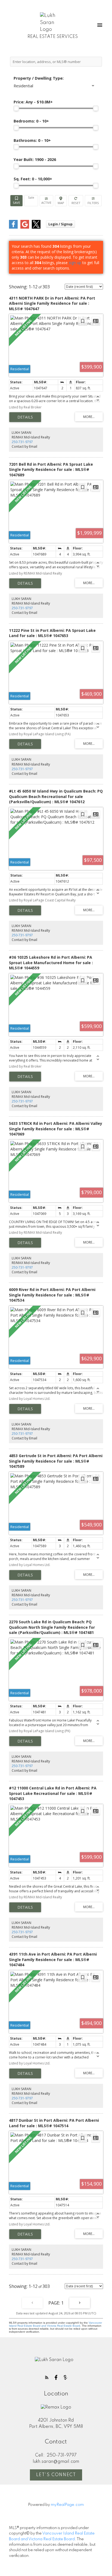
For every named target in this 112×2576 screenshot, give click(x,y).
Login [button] (60, 224)
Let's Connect (56, 2475)
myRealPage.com (67, 2505)
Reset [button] (76, 201)
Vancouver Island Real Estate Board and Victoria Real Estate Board (55, 2324)
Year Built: (35, 159)
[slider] (16, 108)
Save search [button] (16, 201)
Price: (33, 102)
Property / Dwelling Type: (39, 78)
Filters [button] (93, 201)
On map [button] (61, 201)
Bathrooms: (32, 140)
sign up (75, 263)
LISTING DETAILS (25, 417)
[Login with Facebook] (13, 227)
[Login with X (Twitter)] (36, 227)
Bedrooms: (31, 121)
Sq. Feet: (33, 179)
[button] (47, 2377)
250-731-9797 (22, 442)
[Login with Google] (25, 227)
